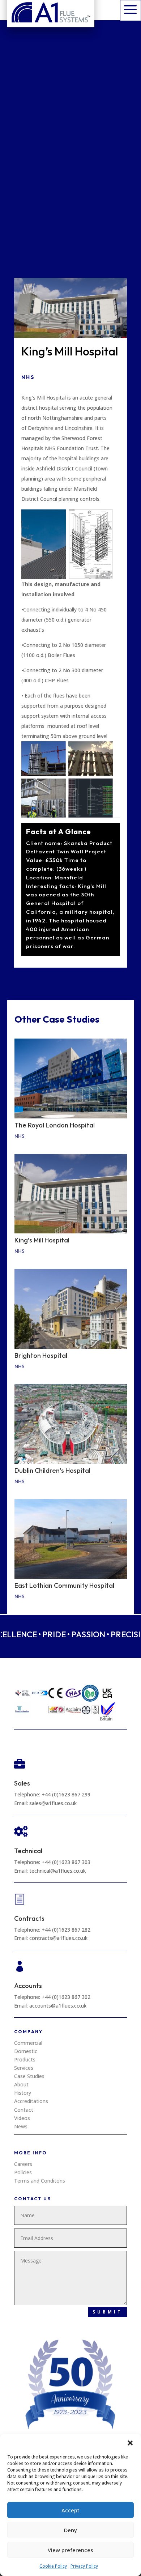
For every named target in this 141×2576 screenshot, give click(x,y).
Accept (70, 2510)
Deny (70, 2530)
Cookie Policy (53, 2566)
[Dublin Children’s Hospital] (71, 1424)
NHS (28, 377)
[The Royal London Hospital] (71, 1078)
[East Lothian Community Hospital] (71, 1539)
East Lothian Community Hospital (64, 1585)
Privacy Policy (84, 2566)
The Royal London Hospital (55, 1125)
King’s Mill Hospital (42, 1240)
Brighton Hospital (41, 1355)
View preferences (70, 2550)
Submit (108, 2312)
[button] (130, 2443)
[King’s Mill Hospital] (71, 1194)
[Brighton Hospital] (71, 1309)
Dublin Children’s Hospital (52, 1470)
